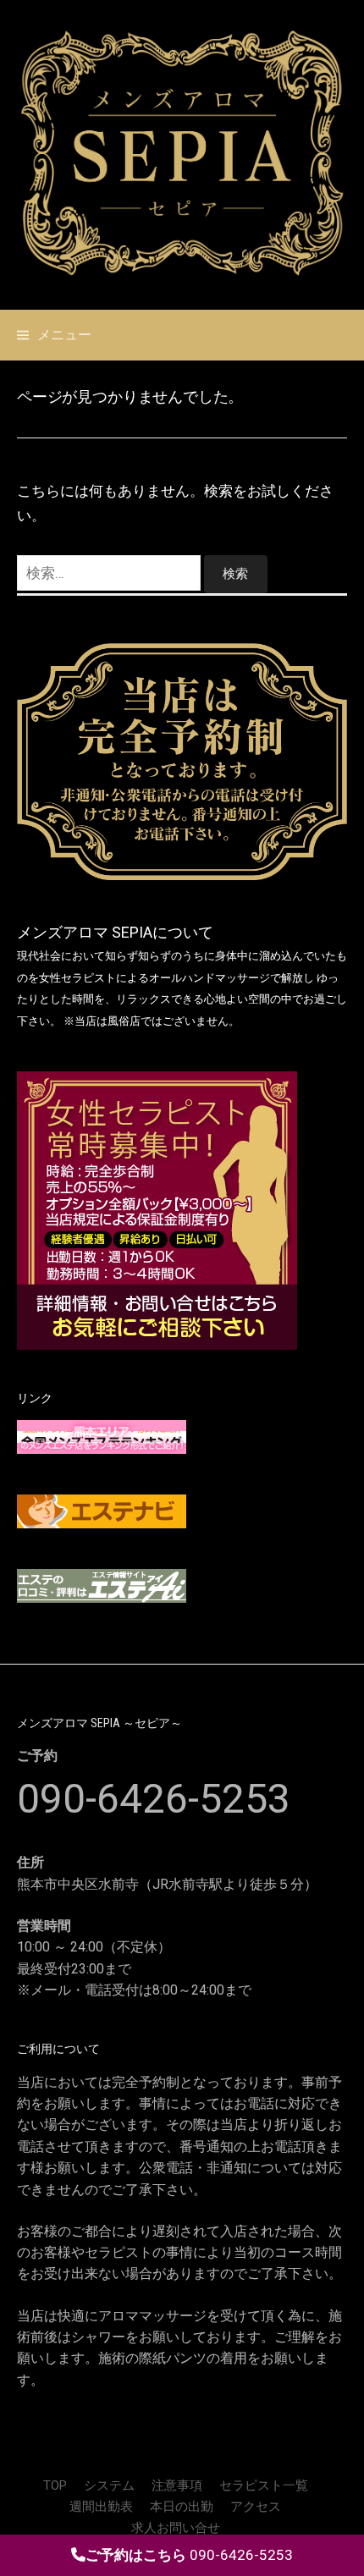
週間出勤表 (101, 2507)
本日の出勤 (182, 2507)
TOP (55, 2485)
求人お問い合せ (176, 2528)
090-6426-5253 (154, 1799)
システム (109, 2485)
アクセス (256, 2507)
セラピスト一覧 (264, 2485)
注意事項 (177, 2485)
